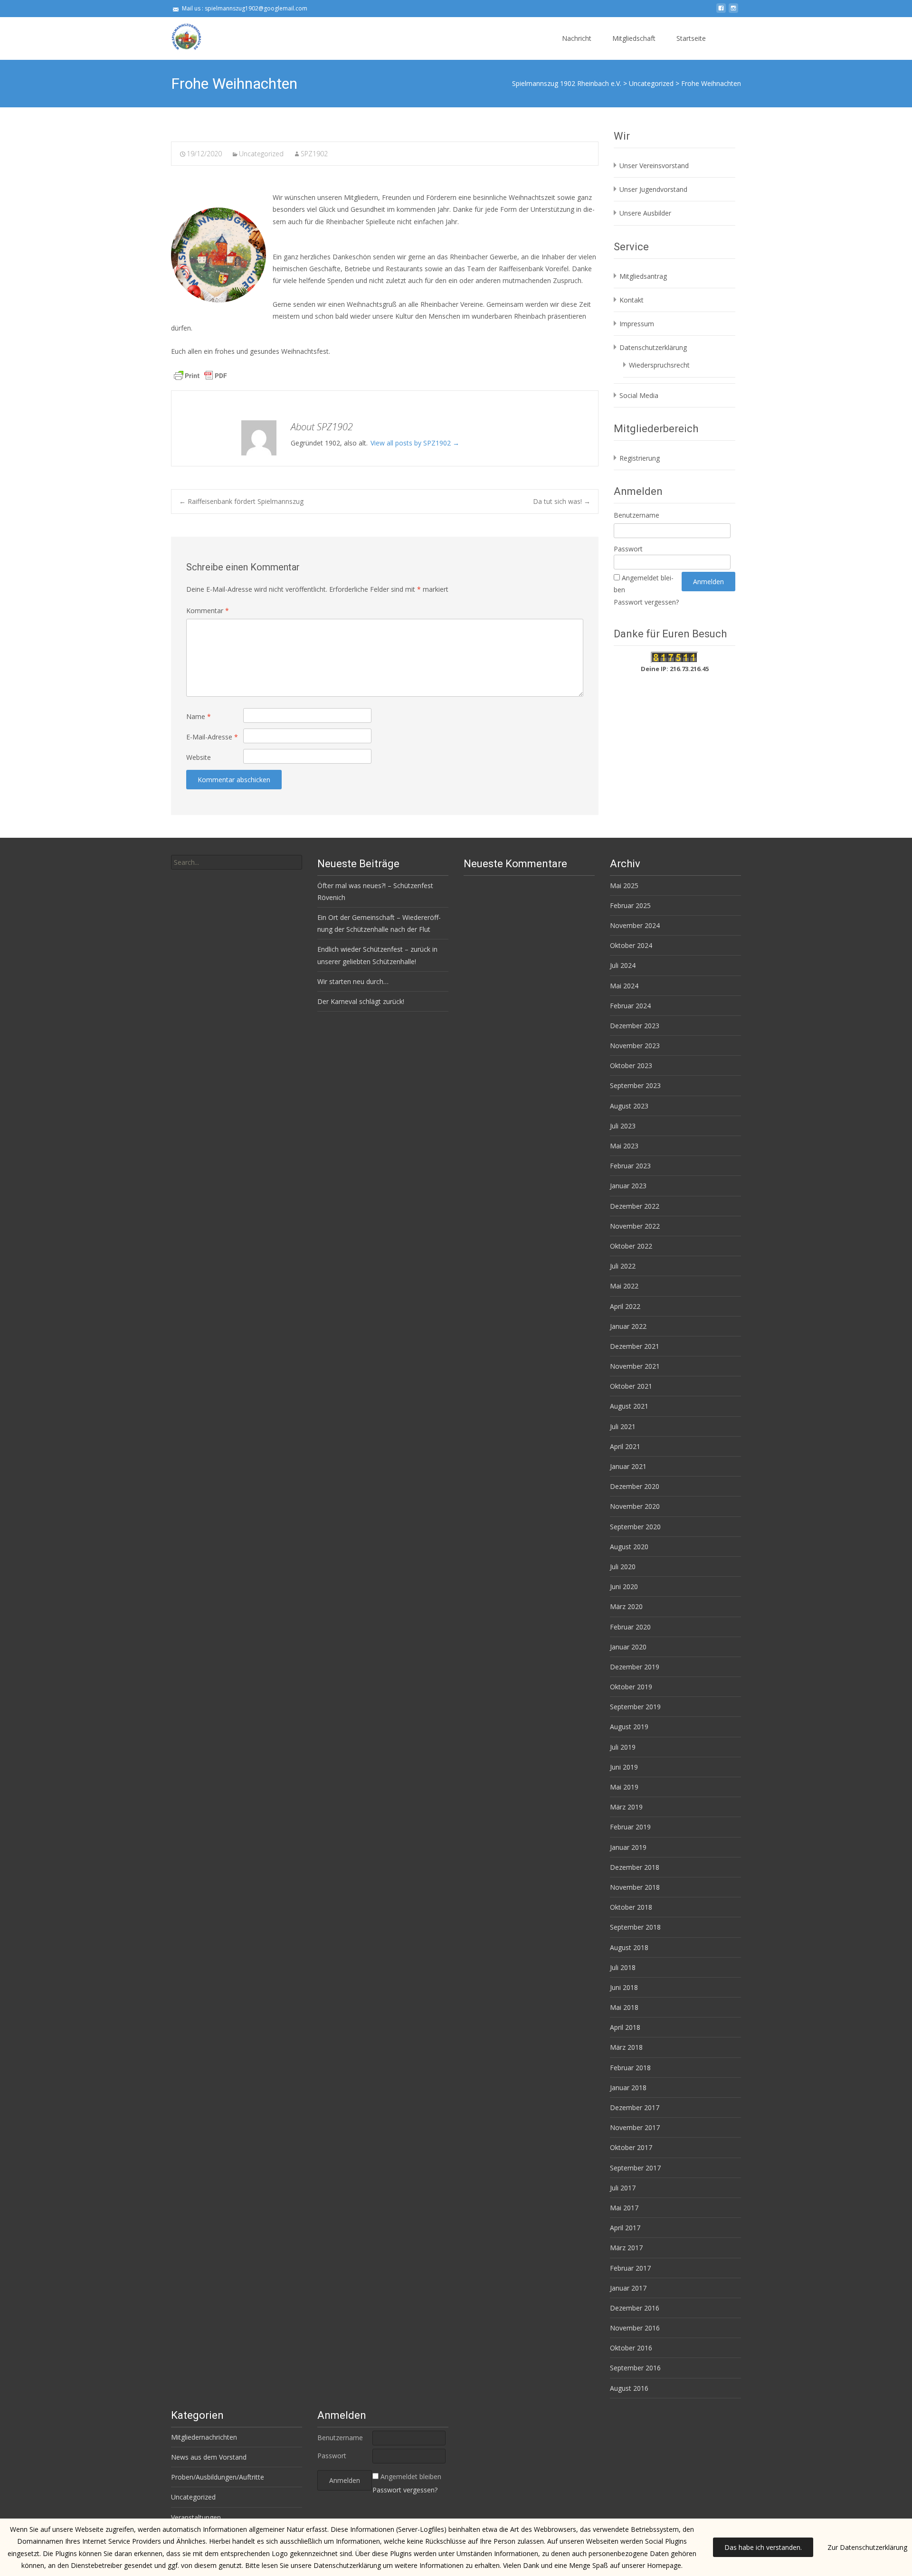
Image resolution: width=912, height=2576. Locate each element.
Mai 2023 (624, 1146)
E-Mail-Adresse (212, 737)
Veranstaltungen (196, 2517)
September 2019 (635, 1707)
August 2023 (629, 1106)
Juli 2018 (623, 1967)
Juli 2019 (623, 1747)
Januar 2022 (628, 1326)
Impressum (637, 324)
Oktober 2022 (631, 1246)
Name (199, 716)
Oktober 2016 (631, 2348)
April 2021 (625, 1446)
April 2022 (625, 1306)
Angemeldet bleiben (411, 2477)
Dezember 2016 (635, 2308)
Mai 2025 (624, 885)
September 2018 (635, 1927)
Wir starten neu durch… (353, 981)
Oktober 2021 (631, 1386)
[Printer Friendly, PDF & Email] (200, 375)
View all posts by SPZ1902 (415, 443)
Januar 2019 (628, 1847)
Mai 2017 (624, 2208)
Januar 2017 (628, 2288)
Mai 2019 (624, 1787)
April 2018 (625, 2027)
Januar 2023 (628, 1186)
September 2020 (635, 1527)
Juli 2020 (623, 1567)
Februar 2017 (630, 2268)
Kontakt (632, 300)
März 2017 (626, 2248)
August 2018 (629, 1947)
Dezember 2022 (635, 1206)
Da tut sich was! (562, 501)
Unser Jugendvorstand (653, 189)
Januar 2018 (628, 2088)
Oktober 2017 (631, 2147)
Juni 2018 (624, 1987)
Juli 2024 (623, 965)
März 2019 (626, 1807)
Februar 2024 (630, 1006)
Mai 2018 (624, 2007)
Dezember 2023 (635, 1026)
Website (199, 757)
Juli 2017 (623, 2188)
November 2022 (635, 1226)
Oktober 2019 (631, 1687)
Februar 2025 (630, 905)
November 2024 (635, 925)
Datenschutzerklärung (653, 347)
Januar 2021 (628, 1466)
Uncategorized (261, 154)
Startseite (691, 38)
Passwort (628, 549)
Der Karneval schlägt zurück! (361, 1001)
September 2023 (635, 1085)
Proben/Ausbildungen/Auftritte (218, 2477)
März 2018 (626, 2047)
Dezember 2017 (635, 2107)
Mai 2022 (624, 1286)
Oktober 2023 (631, 1065)
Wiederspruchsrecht (659, 365)
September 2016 (635, 2368)
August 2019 (629, 1727)
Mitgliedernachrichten (204, 2437)
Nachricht (577, 38)
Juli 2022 (623, 1266)
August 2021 (629, 1406)
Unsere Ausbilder (645, 213)
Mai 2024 (624, 986)
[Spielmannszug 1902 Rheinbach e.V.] (179, 36)
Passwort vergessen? (646, 602)
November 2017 (635, 2127)
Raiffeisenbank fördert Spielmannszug (241, 501)
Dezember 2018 (635, 1867)
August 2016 (629, 2388)
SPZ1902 (314, 154)
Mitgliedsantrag (643, 276)
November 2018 (635, 1887)
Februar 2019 (630, 1827)
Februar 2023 (630, 1166)
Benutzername (636, 515)
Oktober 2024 (631, 945)
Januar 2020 (628, 1647)
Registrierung (640, 458)
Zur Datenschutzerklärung (867, 2547)
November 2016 (635, 2328)
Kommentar (208, 611)
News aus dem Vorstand (209, 2457)
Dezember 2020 (635, 1486)
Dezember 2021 (635, 1346)
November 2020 (635, 1506)
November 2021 (635, 1366)
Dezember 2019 (635, 1667)
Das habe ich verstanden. (763, 2547)
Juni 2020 (624, 1586)
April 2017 (625, 2228)
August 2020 (629, 1547)
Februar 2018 (630, 2068)
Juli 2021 (623, 1426)
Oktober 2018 (631, 1907)
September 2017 (635, 2168)
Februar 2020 (630, 1627)
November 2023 (635, 1046)
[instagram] (733, 12)
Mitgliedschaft (634, 38)
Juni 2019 (624, 1767)
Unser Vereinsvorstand (654, 166)
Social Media (639, 395)
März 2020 (626, 1606)
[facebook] (721, 12)
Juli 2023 (623, 1126)
